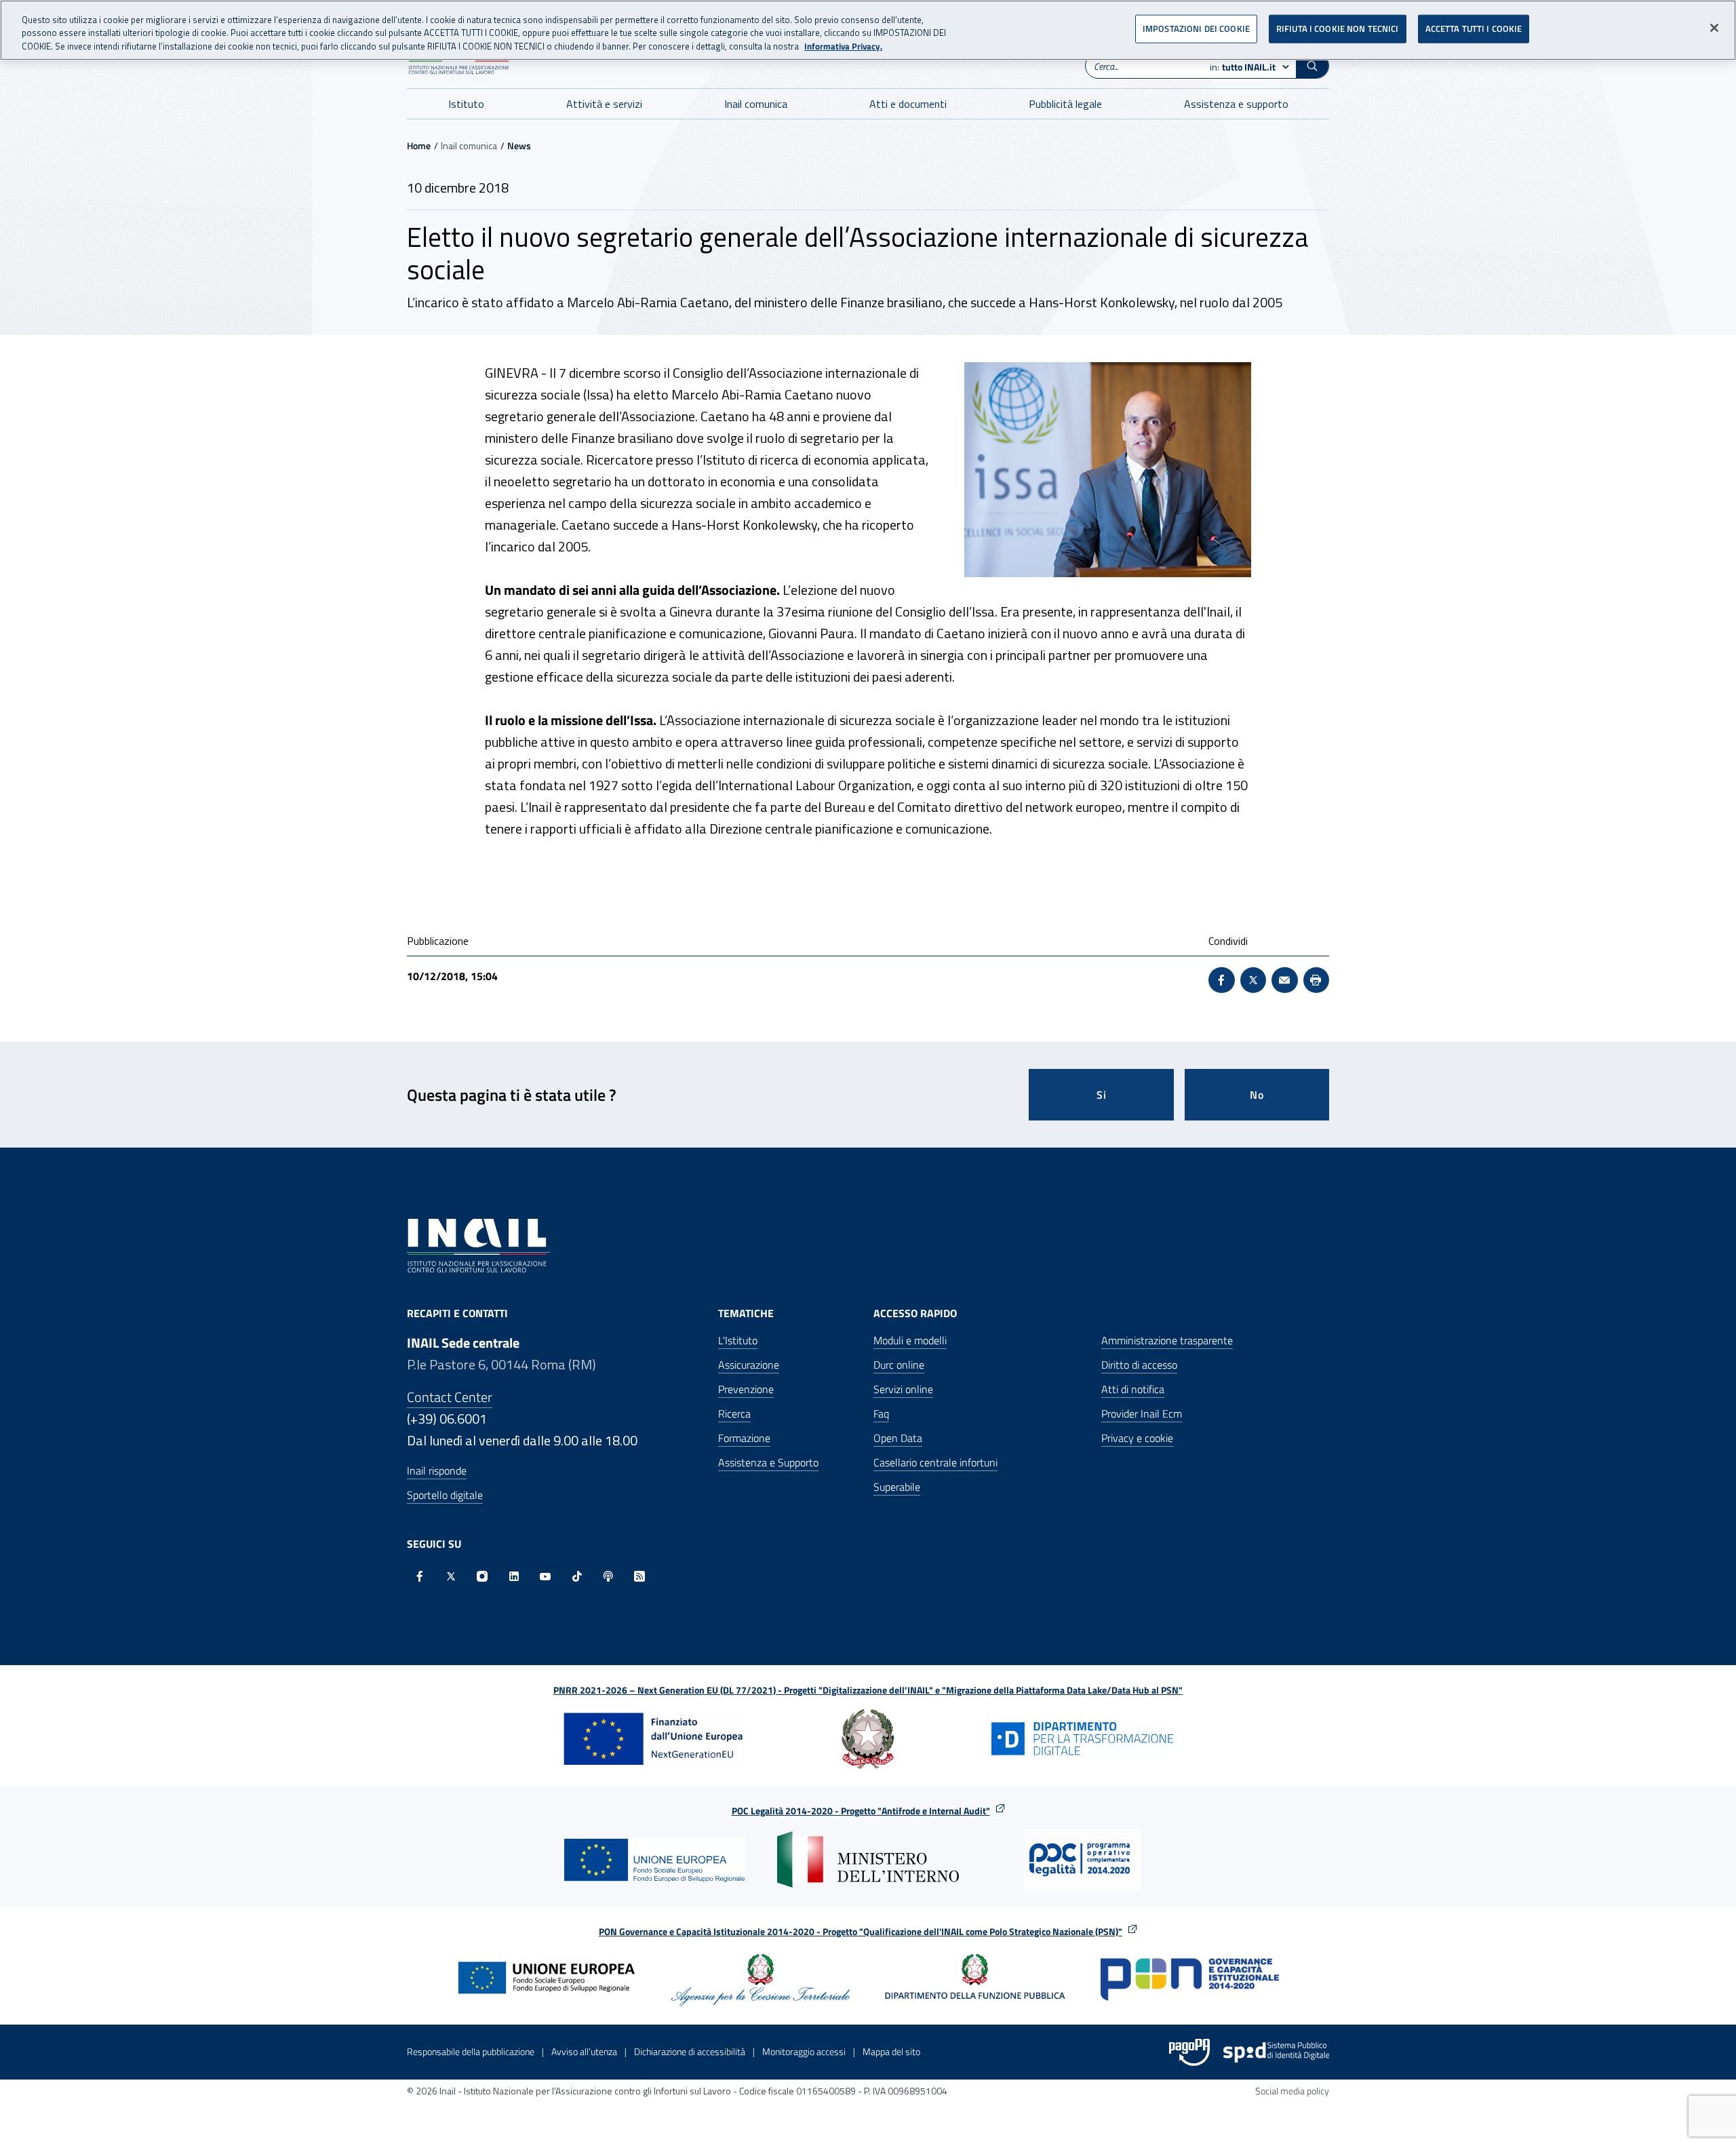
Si (1102, 1095)
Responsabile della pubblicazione (471, 2051)
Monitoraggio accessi (804, 2051)
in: (1243, 67)
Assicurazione (749, 1365)
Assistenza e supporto (1236, 104)
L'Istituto (738, 1340)
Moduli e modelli (910, 1340)
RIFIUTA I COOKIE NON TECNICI (1338, 28)
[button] (1312, 66)
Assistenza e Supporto (768, 1462)
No (1257, 1095)
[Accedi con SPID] (1276, 2052)
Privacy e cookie (1137, 1438)
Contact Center (450, 1397)
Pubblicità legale (1065, 104)
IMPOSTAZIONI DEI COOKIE (1196, 28)
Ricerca (734, 1413)
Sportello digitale (445, 1495)
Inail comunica (756, 104)
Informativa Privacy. (843, 46)
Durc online (899, 1365)
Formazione (744, 1438)
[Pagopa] (1189, 2052)
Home (419, 145)
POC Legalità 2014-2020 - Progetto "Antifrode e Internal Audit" (861, 1811)
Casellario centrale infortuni (935, 1462)
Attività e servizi (604, 104)
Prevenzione (746, 1389)
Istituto (466, 104)
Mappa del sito (891, 2051)
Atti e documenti (908, 104)
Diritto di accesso (1139, 1365)
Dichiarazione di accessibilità (690, 2051)
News (519, 145)
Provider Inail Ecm (1142, 1413)
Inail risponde (437, 1470)
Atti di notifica (1133, 1389)
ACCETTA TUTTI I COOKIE (1474, 28)
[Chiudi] (1714, 28)
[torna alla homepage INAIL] (478, 1244)
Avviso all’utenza (584, 2051)
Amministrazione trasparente (1167, 1340)
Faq (881, 1413)
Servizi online (903, 1389)
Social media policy (1292, 2091)
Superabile (897, 1487)
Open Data (898, 1438)
